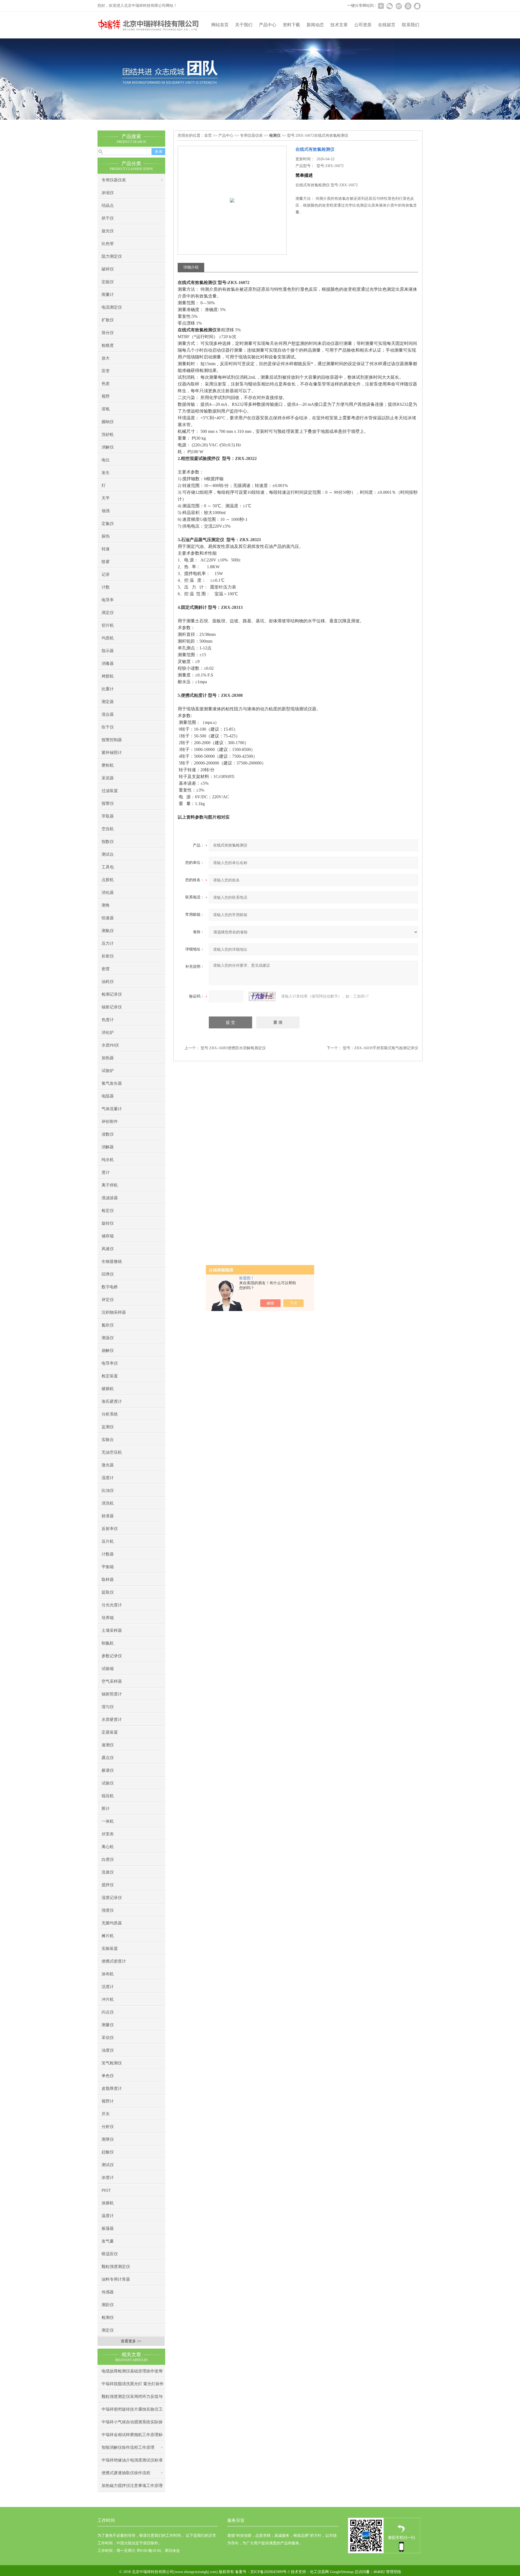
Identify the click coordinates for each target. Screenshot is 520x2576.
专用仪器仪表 (114, 180)
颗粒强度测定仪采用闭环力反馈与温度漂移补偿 (132, 2399)
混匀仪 (108, 1707)
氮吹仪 (108, 1325)
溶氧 (106, 409)
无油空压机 (112, 1452)
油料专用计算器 (116, 2279)
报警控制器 (112, 740)
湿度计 (108, 1478)
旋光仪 (108, 231)
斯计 (106, 1809)
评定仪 (108, 1300)
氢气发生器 (112, 1083)
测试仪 (108, 2165)
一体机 (108, 1821)
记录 (106, 574)
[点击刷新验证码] (262, 996)
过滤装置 (110, 791)
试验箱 (108, 1669)
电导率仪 (110, 1363)
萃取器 (108, 816)
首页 (208, 135)
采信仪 (108, 2038)
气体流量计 (112, 1109)
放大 (106, 358)
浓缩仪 (108, 193)
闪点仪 (108, 2012)
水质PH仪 (110, 1045)
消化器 (108, 893)
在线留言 (387, 25)
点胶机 (108, 880)
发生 (106, 473)
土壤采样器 (112, 1630)
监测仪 (108, 1427)
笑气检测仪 (112, 2063)
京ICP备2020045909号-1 (270, 2572)
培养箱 (108, 1618)
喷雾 (106, 562)
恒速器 (108, 918)
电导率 (108, 600)
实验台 (108, 1440)
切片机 (108, 625)
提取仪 (108, 1592)
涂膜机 (108, 2203)
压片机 (108, 1541)
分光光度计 (112, 1605)
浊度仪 (108, 2050)
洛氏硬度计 (112, 1401)
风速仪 (108, 1249)
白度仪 (108, 1859)
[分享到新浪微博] (399, 6)
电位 (106, 460)
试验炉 (108, 1071)
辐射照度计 (112, 1694)
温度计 (108, 2216)
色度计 (108, 1020)
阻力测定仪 (112, 256)
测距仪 (108, 2305)
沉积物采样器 (114, 1312)
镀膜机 (108, 1389)
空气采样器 (112, 1681)
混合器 (108, 714)
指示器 (108, 651)
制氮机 (108, 1643)
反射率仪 (110, 1529)
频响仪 (108, 422)
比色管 (108, 244)
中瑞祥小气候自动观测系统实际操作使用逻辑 (132, 2424)
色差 (106, 384)
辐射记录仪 (112, 1007)
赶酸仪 (108, 2152)
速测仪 (108, 1745)
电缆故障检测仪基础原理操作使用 (132, 2371)
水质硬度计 (112, 1719)
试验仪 (108, 1783)
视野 (106, 396)
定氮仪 (108, 524)
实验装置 (110, 1949)
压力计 (108, 943)
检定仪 (108, 1211)
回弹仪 (108, 1274)
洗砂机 (108, 434)
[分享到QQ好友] (417, 6)
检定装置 (110, 1376)
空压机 (108, 829)
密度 (106, 969)
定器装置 (110, 1732)
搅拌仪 (108, 1885)
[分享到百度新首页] (408, 6)
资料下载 (291, 25)
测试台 (108, 854)
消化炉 (108, 1032)
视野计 (108, 2101)
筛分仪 (108, 333)
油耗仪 (108, 982)
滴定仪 (108, 613)
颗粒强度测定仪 (116, 2267)
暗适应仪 (110, 2254)
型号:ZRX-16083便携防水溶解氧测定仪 (233, 1048)
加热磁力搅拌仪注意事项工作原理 (132, 2486)
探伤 (106, 536)
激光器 (108, 1465)
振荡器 (108, 2228)
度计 (106, 1172)
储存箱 (108, 1236)
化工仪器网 (319, 2572)
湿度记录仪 (112, 1898)
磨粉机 (108, 765)
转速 (106, 549)
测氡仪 (108, 931)
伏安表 (108, 1834)
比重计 (108, 689)
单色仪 (108, 2076)
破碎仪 (108, 269)
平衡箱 (108, 1567)
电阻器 (108, 1096)
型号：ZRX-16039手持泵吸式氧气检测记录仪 (381, 1048)
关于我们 (244, 25)
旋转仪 (108, 1223)
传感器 (108, 2292)
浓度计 (108, 2178)
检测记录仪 (112, 994)
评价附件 (110, 1122)
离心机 (108, 1847)
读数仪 (108, 1134)
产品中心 (268, 25)
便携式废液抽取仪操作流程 (126, 2473)
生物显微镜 (112, 1261)
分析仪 (108, 2127)
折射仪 (108, 956)
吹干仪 (108, 727)
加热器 (108, 1058)
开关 (106, 2114)
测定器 (108, 702)
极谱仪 (108, 1770)
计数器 (108, 1554)
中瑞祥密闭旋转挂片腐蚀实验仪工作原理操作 (132, 2411)
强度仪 (108, 1910)
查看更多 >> (131, 2341)
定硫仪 (108, 282)
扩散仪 (108, 320)
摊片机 (108, 1936)
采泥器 (108, 778)
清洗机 (108, 1503)
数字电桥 (110, 1287)
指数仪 (108, 842)
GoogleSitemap (342, 2572)
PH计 (106, 2190)
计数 (106, 587)
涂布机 (108, 1974)
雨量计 (108, 295)
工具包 (108, 867)
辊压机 (108, 1796)
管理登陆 (394, 2572)
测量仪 (108, 2025)
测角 (106, 905)
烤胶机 (108, 676)
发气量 (108, 2241)
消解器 (108, 1147)
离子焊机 (110, 1185)
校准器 (108, 1516)
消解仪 (108, 447)
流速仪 (108, 1872)
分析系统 (110, 1414)
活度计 (108, 1987)
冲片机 (108, 1999)
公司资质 (363, 25)
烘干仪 (108, 218)
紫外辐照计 (112, 753)
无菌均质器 (112, 1923)
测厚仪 (108, 2139)
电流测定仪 (112, 307)
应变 (106, 371)
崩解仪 (108, 1351)
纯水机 (108, 1160)
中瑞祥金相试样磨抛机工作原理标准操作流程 (132, 2437)
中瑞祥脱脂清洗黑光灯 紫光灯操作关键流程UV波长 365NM (133, 2386)
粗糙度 (108, 345)
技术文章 (339, 25)
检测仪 (108, 2317)
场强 (106, 511)
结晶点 (108, 205)
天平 (106, 498)
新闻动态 (315, 25)
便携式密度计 (114, 1961)
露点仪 (108, 1758)
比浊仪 (108, 1490)
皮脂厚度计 (112, 2088)
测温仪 (108, 1338)
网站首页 (220, 25)
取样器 (108, 1580)
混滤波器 (110, 1198)
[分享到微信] (389, 6)
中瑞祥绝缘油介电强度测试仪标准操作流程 (132, 2462)
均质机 (108, 638)
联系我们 (411, 25)
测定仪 (108, 2330)
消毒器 (108, 663)
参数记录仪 (112, 1656)
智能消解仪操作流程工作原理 (128, 2447)
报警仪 (108, 803)
